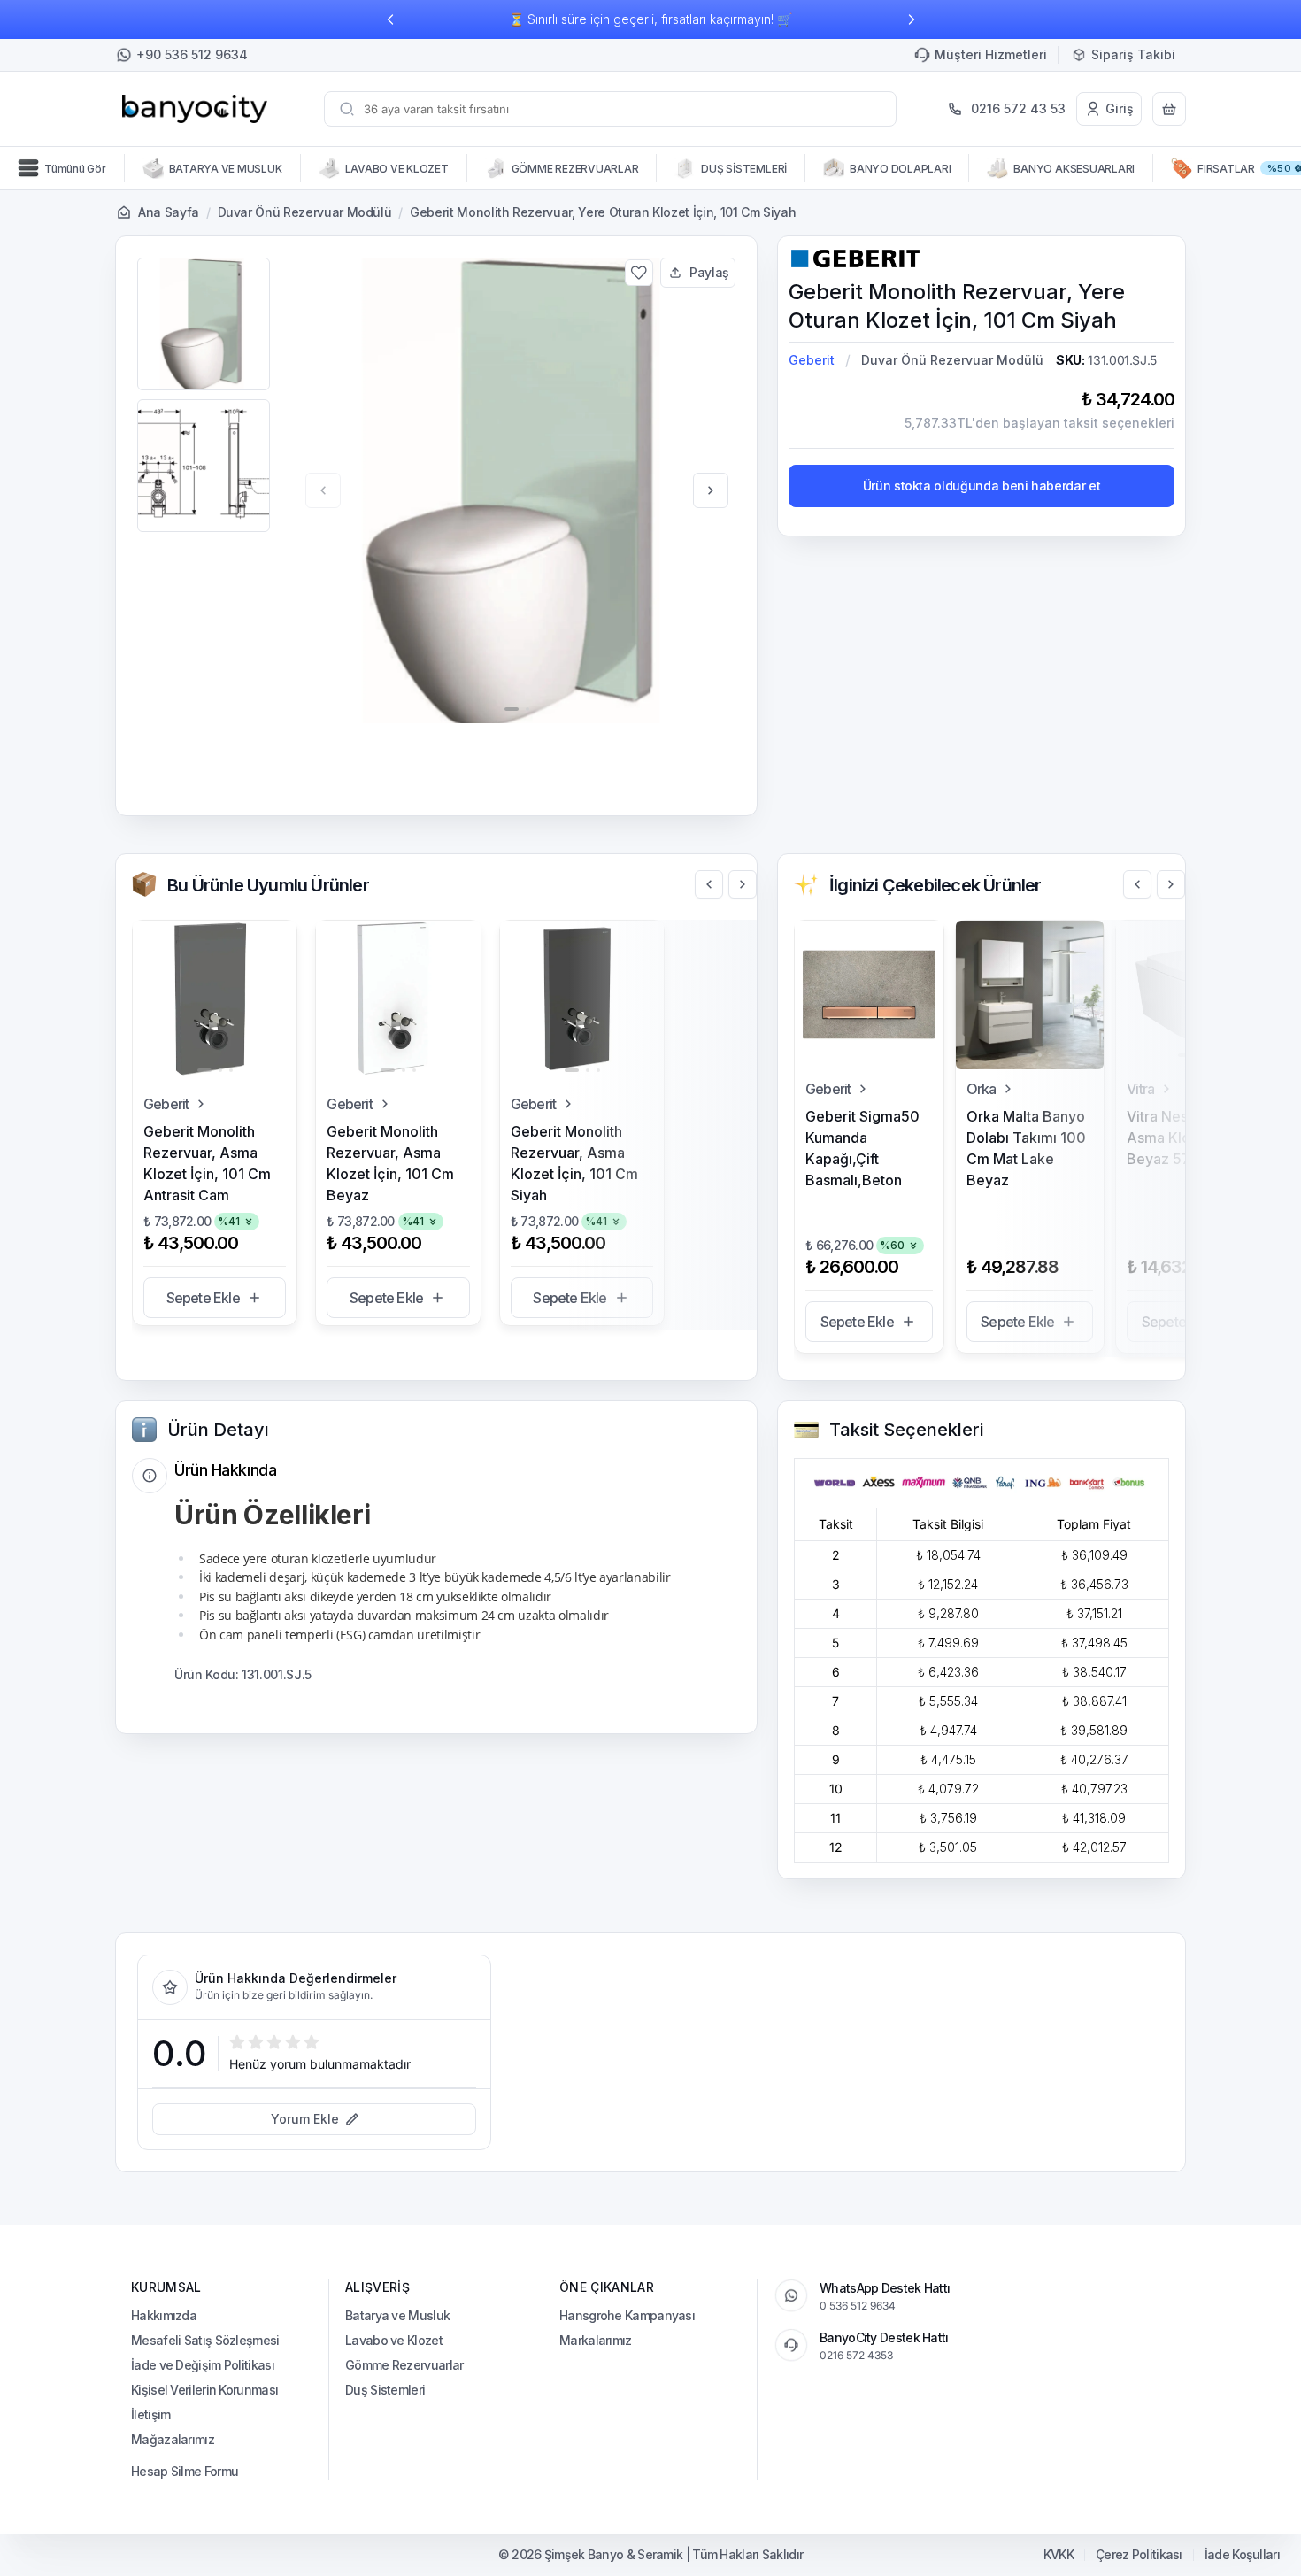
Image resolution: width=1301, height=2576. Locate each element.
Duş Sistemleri (385, 2390)
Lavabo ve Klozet (394, 2340)
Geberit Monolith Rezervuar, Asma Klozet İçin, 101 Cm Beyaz (390, 1163)
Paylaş (709, 272)
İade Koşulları (1242, 2555)
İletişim (150, 2414)
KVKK (1059, 2555)
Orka (982, 1089)
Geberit (812, 360)
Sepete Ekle (203, 1298)
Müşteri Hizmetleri (991, 54)
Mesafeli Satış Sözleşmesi (205, 2340)
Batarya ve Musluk (397, 2315)
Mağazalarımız (173, 2439)
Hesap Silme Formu (185, 2471)
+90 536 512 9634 (192, 54)
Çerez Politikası (1139, 2555)
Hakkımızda (164, 2315)
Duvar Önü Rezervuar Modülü (305, 212)
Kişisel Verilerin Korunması (204, 2390)
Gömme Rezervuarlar (404, 2365)
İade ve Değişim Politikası (203, 2365)
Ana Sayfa (169, 212)
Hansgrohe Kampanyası (627, 2315)
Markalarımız (596, 2340)
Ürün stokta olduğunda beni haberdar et (982, 486)
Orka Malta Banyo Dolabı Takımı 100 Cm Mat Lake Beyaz (1026, 1148)
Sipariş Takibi (1133, 54)
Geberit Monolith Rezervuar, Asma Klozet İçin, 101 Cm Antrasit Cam (207, 1163)
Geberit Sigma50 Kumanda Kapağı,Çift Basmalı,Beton (862, 1148)
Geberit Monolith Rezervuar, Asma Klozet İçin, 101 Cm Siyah (574, 1163)
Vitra (1140, 1089)
